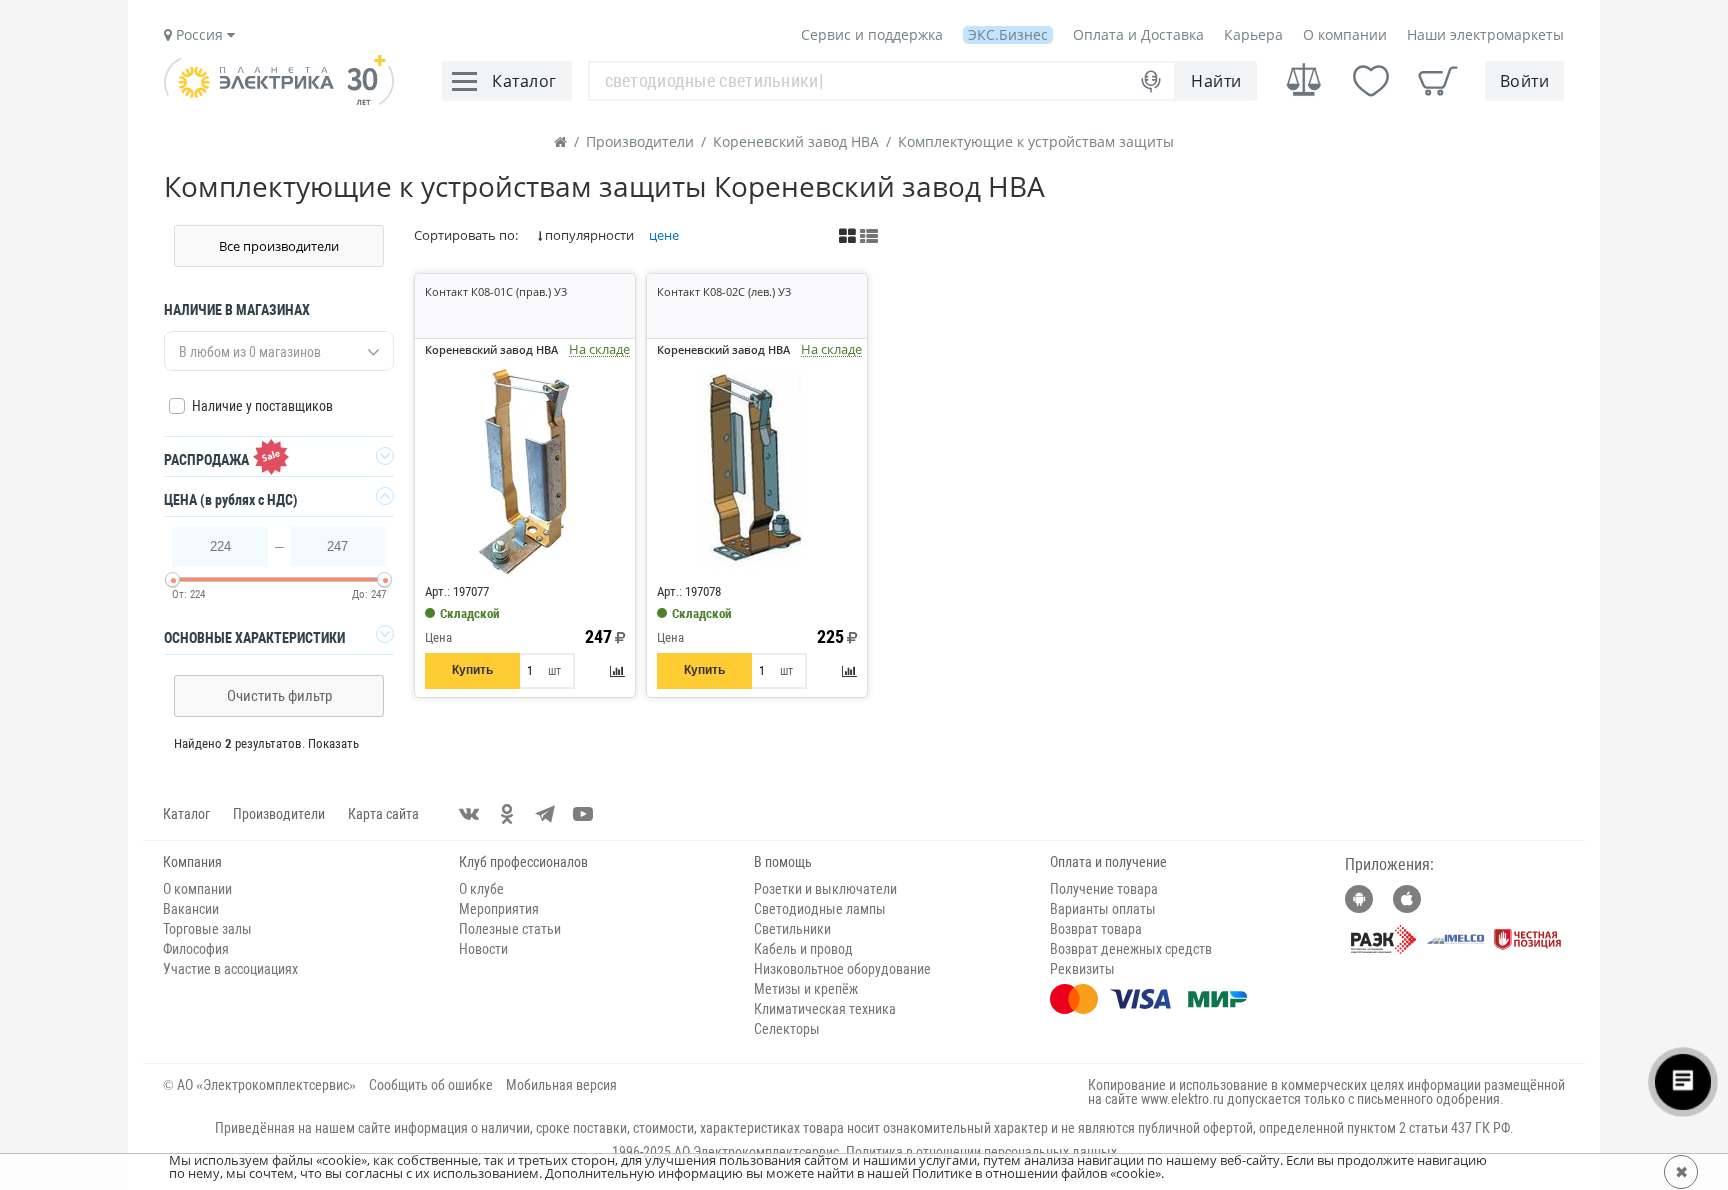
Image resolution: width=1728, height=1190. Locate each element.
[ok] (507, 814)
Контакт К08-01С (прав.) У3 (496, 291)
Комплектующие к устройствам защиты (1036, 141)
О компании (1345, 34)
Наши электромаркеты (1485, 34)
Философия (196, 949)
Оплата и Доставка (1138, 34)
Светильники (792, 929)
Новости (483, 949)
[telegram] (545, 814)
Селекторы (787, 1029)
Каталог (186, 814)
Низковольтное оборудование (842, 969)
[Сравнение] (1304, 80)
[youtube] (583, 814)
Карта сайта (383, 814)
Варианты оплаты (1103, 909)
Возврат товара (1096, 929)
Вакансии (191, 909)
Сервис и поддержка (872, 34)
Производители (640, 141)
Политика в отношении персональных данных (981, 1152)
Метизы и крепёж (806, 989)
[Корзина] (1438, 81)
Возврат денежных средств (1131, 949)
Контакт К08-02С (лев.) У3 (724, 291)
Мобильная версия (561, 1085)
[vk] (469, 814)
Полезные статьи (510, 929)
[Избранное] (1371, 81)
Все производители (279, 246)
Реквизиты (1082, 969)
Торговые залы (207, 929)
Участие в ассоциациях (230, 969)
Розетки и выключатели (825, 889)
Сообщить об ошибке (431, 1085)
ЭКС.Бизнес (1008, 34)
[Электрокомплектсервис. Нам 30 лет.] (279, 100)
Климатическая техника (825, 1009)
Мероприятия (499, 909)
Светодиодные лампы (820, 909)
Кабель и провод (803, 949)
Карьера (1253, 34)
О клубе (481, 889)
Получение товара (1104, 889)
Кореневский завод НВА (796, 141)
